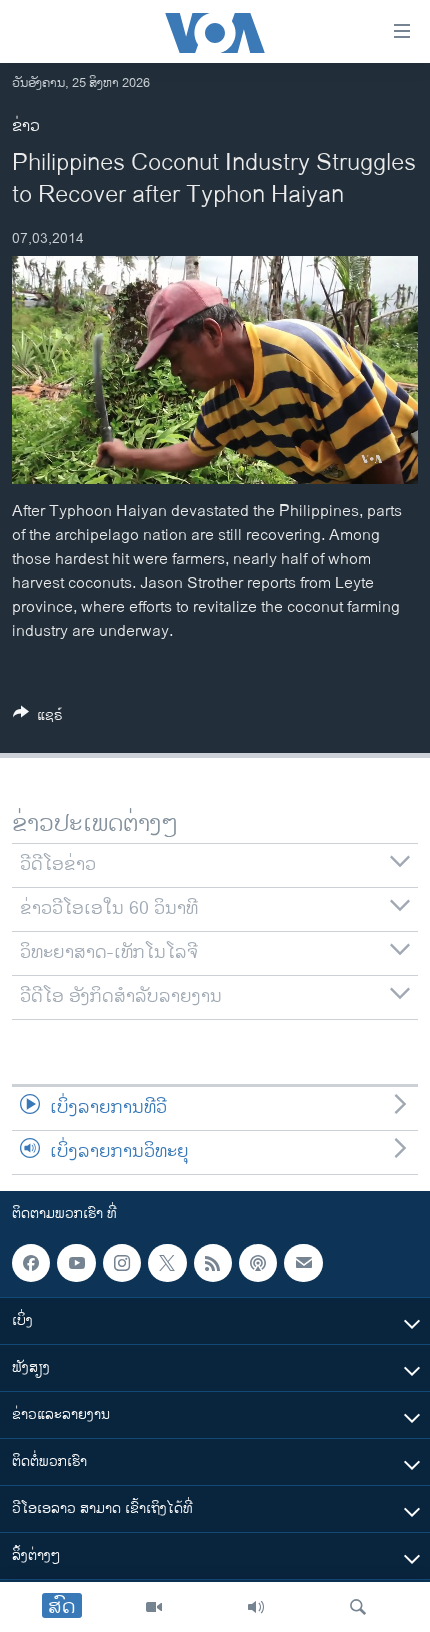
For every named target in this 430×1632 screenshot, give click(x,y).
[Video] (154, 1607)
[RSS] (213, 1263)
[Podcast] (258, 1263)
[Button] (38, 718)
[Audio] (256, 1607)
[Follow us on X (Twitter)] (167, 1263)
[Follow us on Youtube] (76, 1263)
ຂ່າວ (26, 126)
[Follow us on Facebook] (31, 1263)
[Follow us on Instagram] (122, 1263)
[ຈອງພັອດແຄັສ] (303, 1263)
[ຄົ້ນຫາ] (358, 1607)
